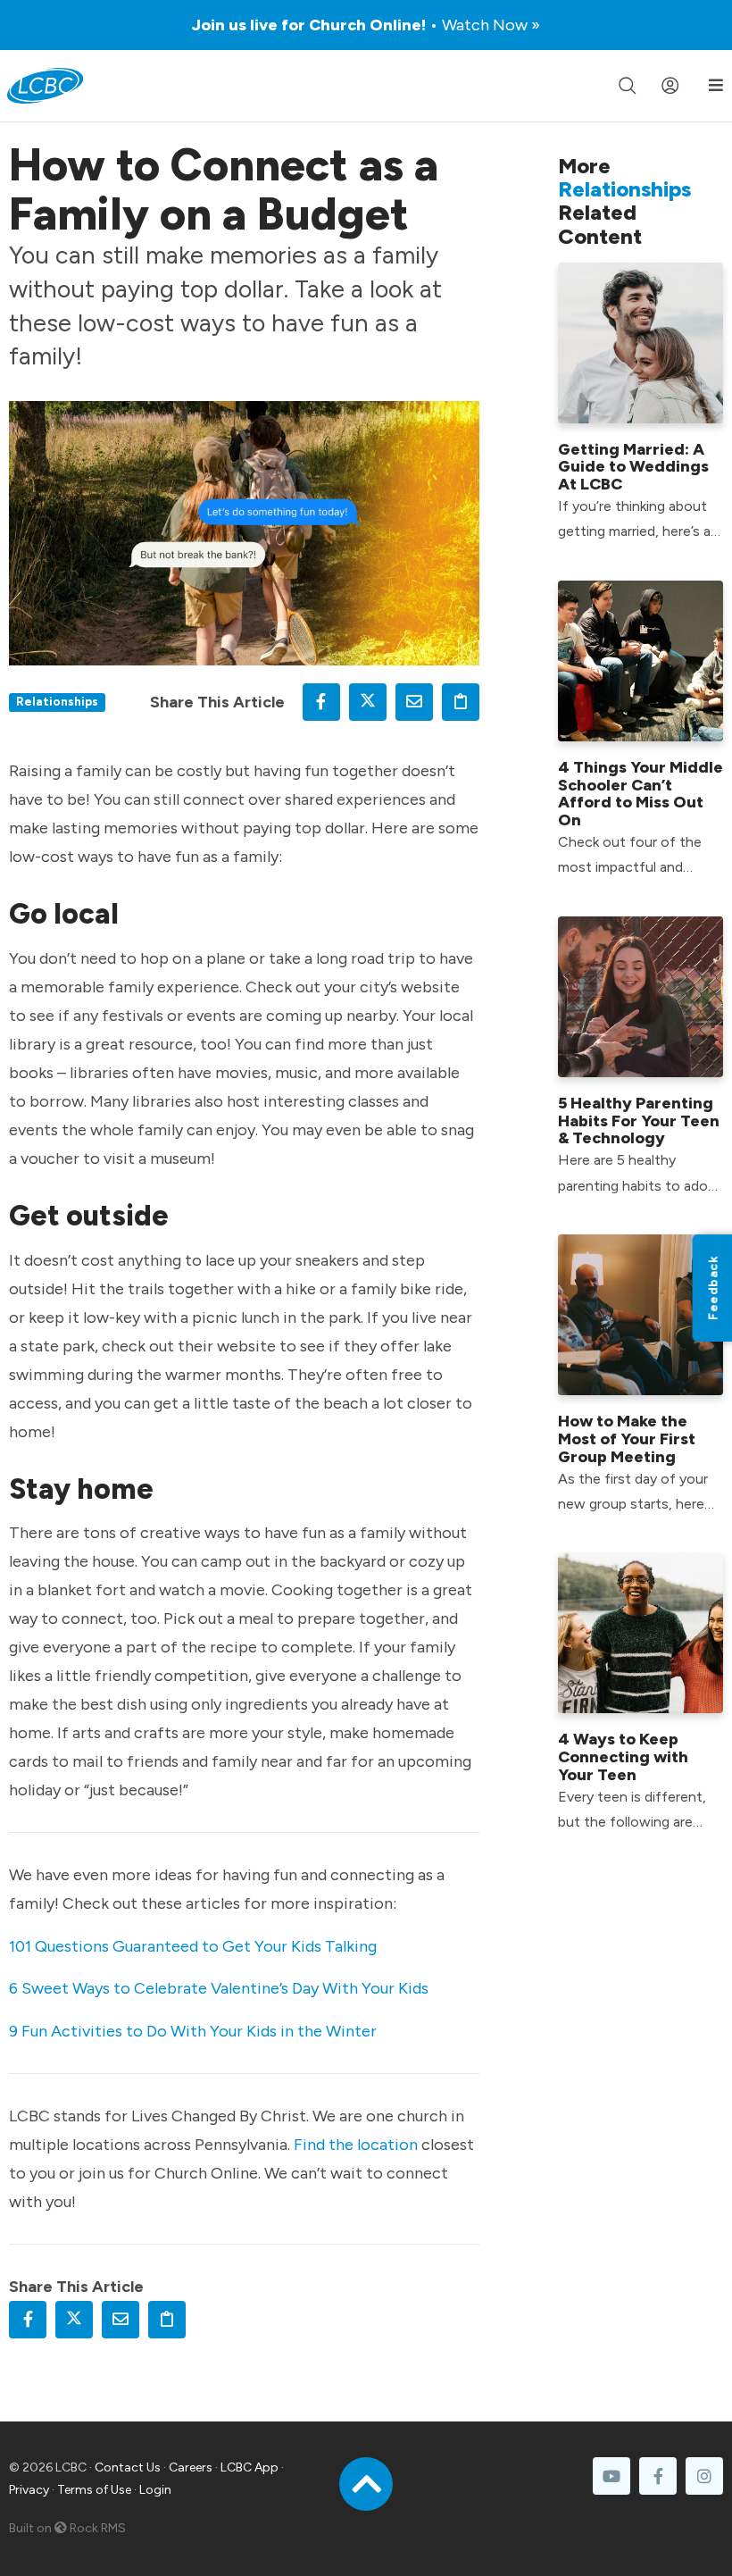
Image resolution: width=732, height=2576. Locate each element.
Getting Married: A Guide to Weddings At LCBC (633, 467)
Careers (191, 2467)
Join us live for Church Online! (366, 25)
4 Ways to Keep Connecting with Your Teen (623, 1757)
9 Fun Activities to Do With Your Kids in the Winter (193, 2031)
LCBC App (250, 2467)
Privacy (29, 2490)
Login (155, 2490)
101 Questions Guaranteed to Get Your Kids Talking (193, 1946)
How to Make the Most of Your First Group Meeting (627, 1439)
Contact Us (128, 2467)
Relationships (57, 701)
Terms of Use (94, 2490)
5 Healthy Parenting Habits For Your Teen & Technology (639, 1121)
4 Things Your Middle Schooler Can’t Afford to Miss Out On (640, 794)
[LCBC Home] (45, 86)
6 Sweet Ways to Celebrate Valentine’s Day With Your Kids (219, 1988)
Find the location (356, 2145)
